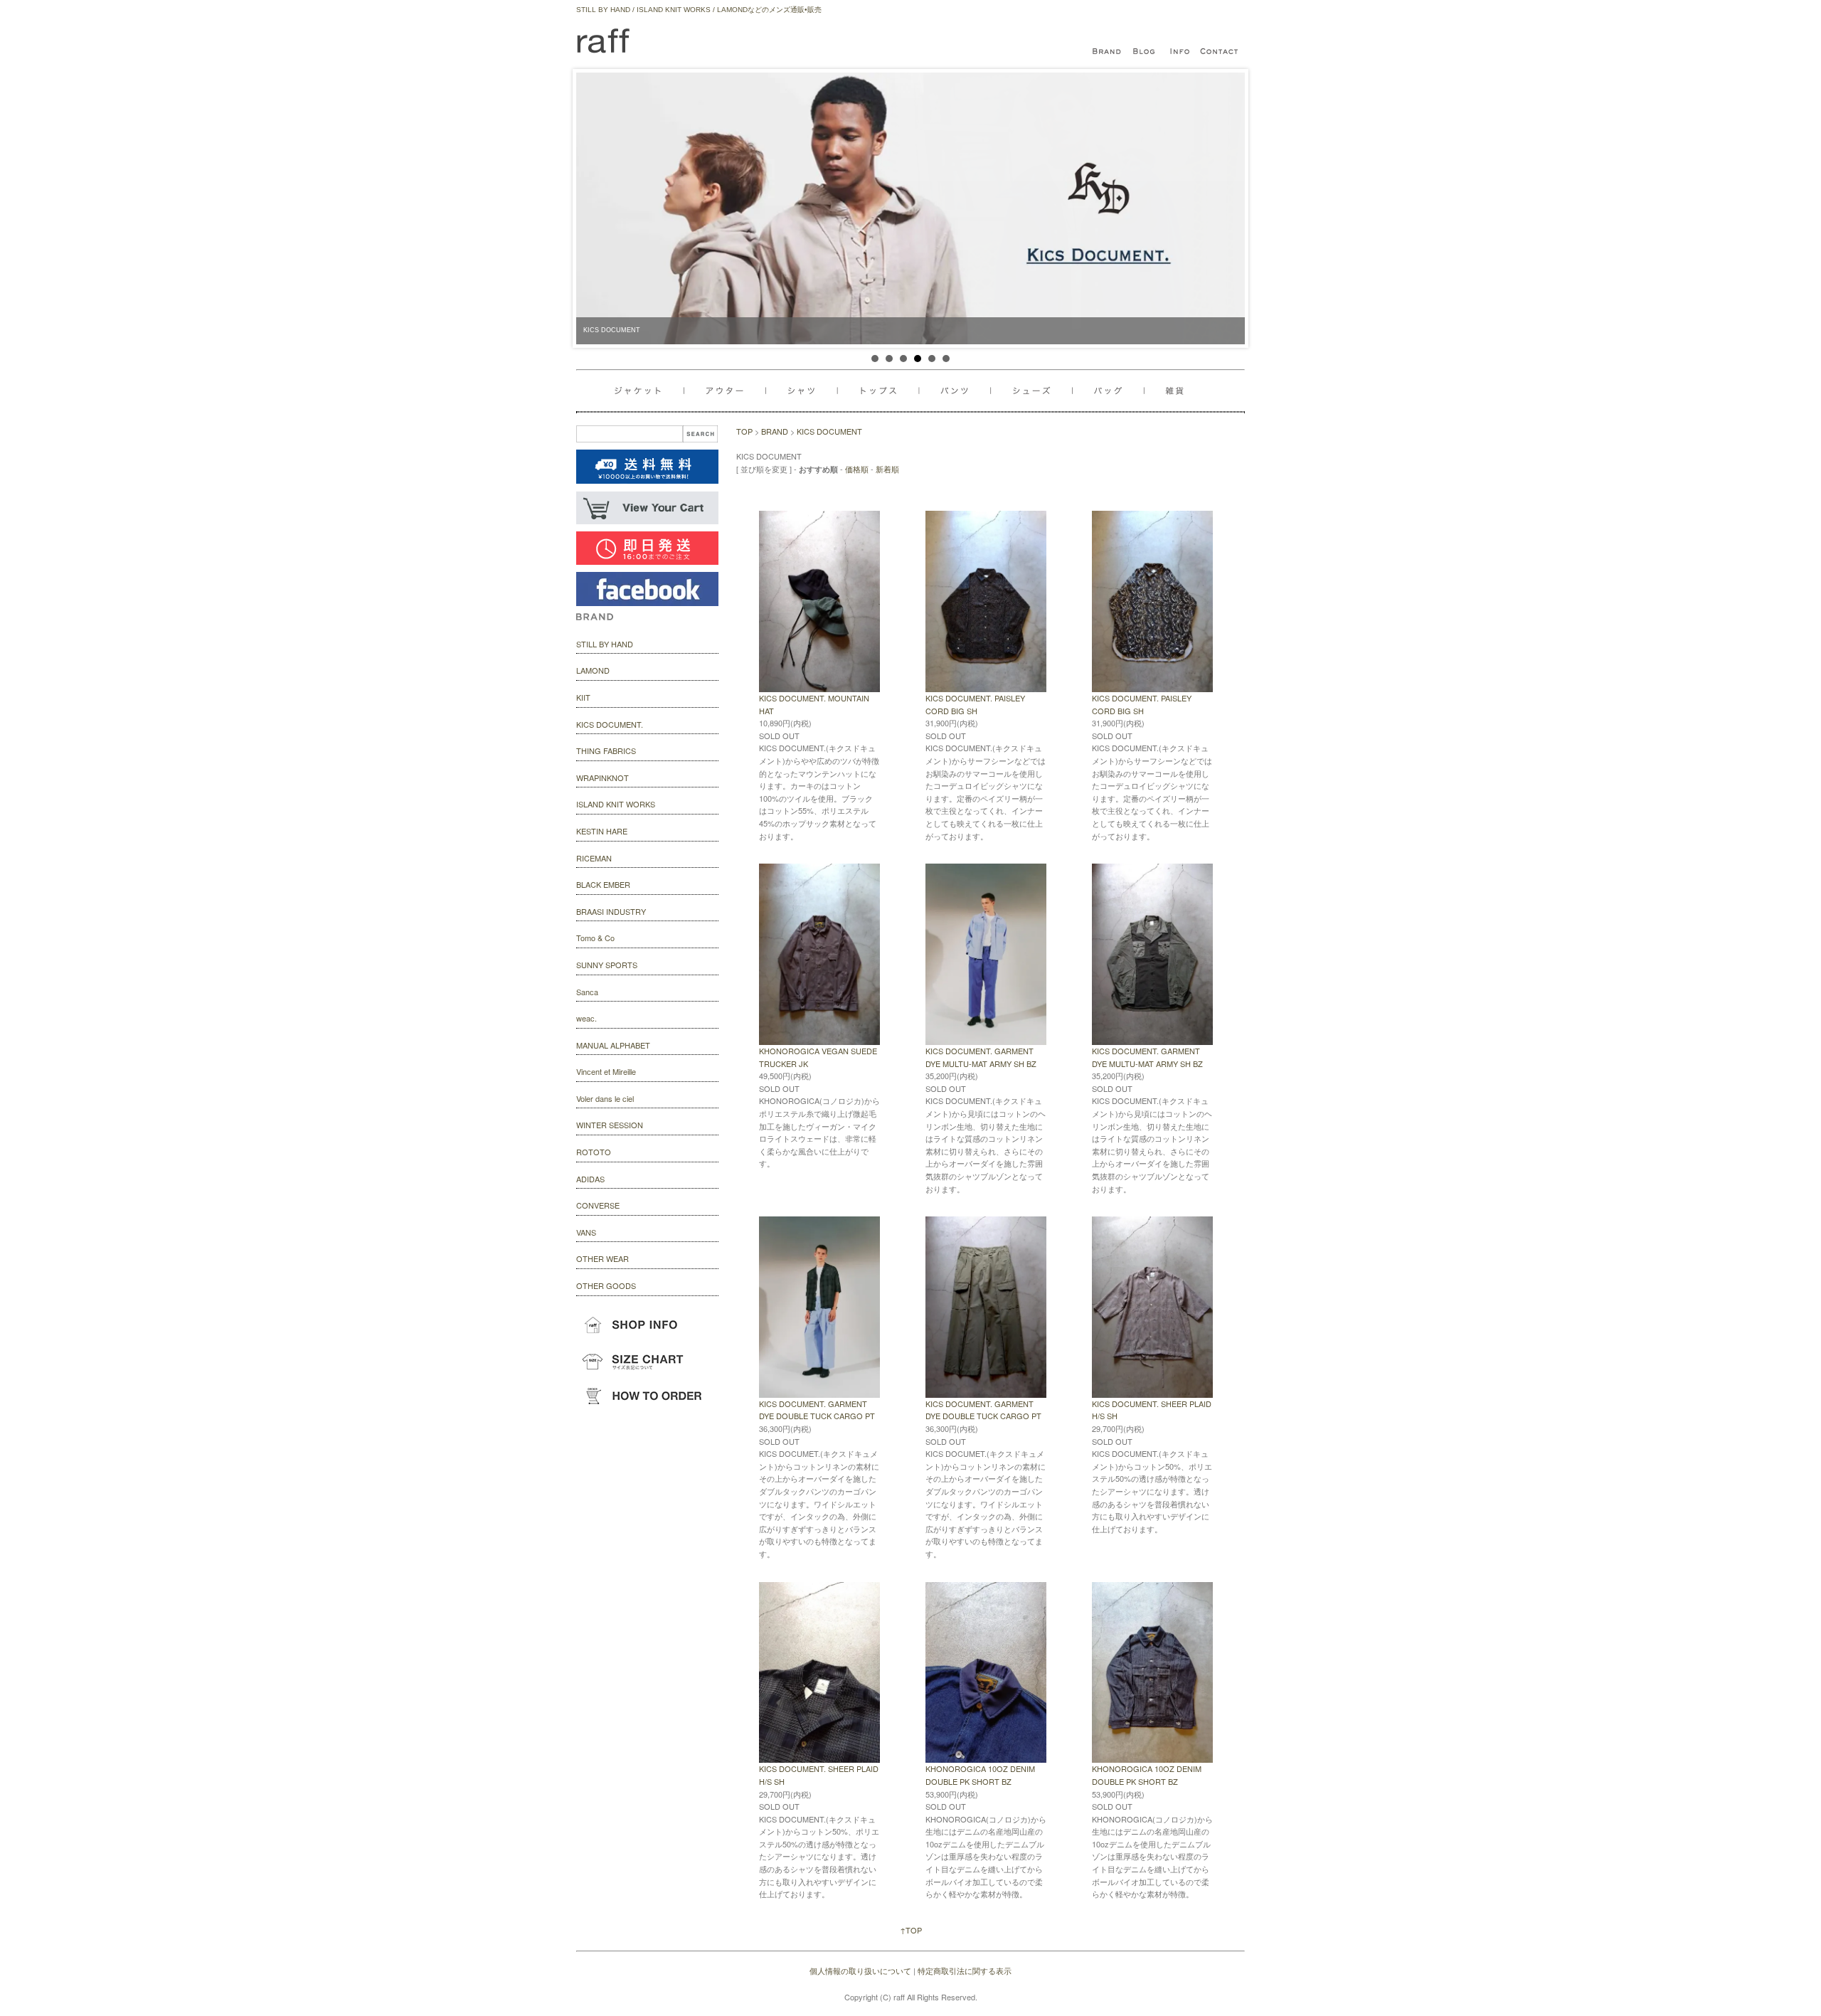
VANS (586, 1232)
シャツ (804, 391)
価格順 (857, 469)
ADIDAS (590, 1179)
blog (1145, 52)
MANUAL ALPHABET (613, 1045)
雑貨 (1169, 391)
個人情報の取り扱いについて (860, 1970)
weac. (586, 1018)
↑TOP (911, 1930)
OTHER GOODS (606, 1285)
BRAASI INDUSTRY (611, 911)
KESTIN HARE (602, 831)
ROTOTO (594, 1152)
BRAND (775, 431)
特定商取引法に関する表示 (965, 1970)
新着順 (887, 469)
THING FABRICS (606, 750)
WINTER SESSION (610, 1125)
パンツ (961, 391)
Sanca (587, 992)
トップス (882, 391)
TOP (744, 431)
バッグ (1037, 391)
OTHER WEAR (602, 1258)
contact (1220, 52)
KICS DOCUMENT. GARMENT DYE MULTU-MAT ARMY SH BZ (981, 1057)
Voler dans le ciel (605, 1098)
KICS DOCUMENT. (610, 724)
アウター (727, 391)
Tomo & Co (595, 938)
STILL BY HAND (605, 644)
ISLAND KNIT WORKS (616, 804)
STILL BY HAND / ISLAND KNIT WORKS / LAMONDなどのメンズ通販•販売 (699, 10)
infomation (1181, 52)
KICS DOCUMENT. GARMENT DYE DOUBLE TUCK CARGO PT (817, 1410)
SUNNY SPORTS (607, 965)
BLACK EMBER (603, 884)
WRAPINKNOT (602, 778)
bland (1110, 52)
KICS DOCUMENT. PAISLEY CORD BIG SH (975, 704)
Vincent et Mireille (606, 1071)
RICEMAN (594, 858)
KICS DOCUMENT (829, 431)
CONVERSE (598, 1205)
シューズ (1113, 391)
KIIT (583, 697)
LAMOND (593, 670)
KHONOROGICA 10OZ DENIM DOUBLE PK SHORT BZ (980, 1775)
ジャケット (649, 391)
